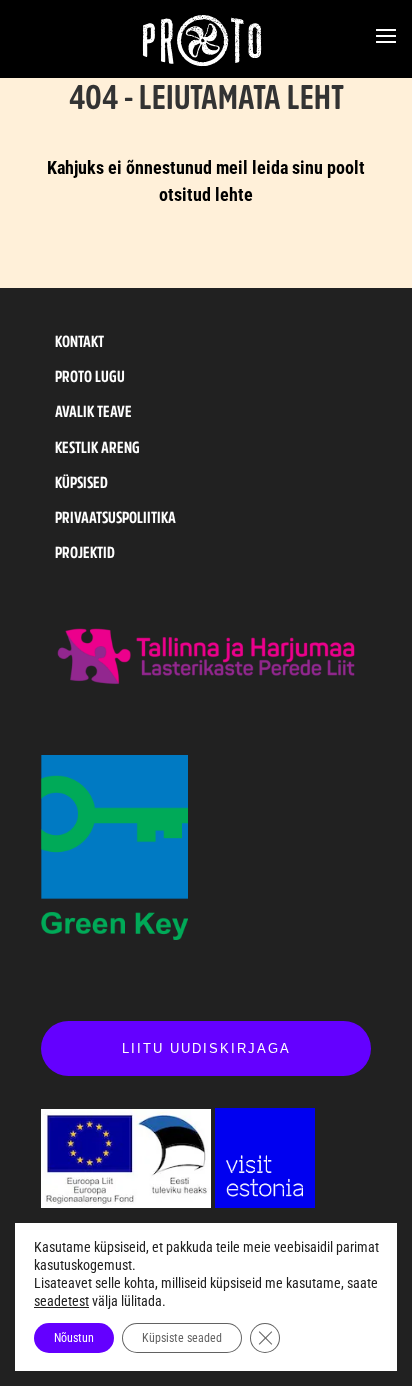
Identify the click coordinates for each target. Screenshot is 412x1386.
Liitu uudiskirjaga (206, 1048)
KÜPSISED (81, 482)
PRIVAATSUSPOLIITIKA (115, 517)
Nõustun (74, 1338)
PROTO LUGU (90, 376)
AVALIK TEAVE (93, 411)
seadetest (61, 1301)
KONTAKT (79, 341)
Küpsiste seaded (182, 1338)
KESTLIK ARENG (97, 447)
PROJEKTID (85, 552)
